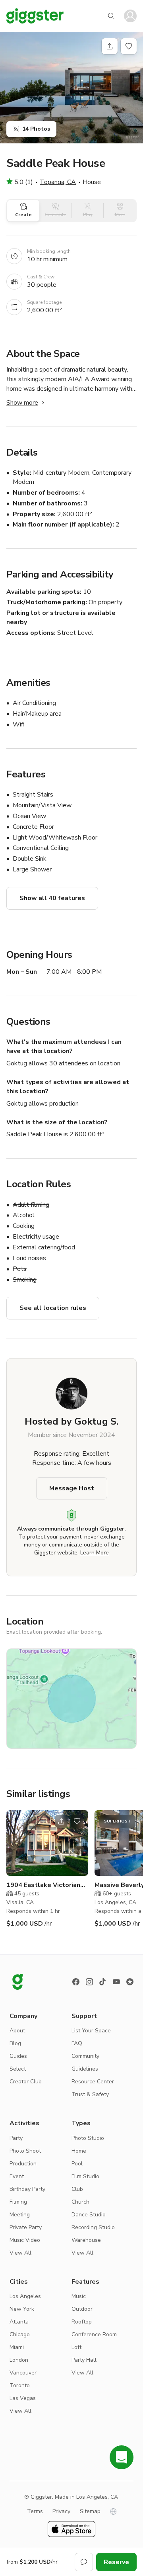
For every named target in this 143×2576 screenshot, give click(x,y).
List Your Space (91, 2031)
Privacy (61, 2511)
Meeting (20, 2215)
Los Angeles (25, 2296)
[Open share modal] (61, 1821)
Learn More (95, 1553)
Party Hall (84, 2360)
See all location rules (53, 1308)
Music (79, 2296)
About (17, 2031)
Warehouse (86, 2240)
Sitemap (90, 2511)
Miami (17, 2347)
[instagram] (89, 1982)
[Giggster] (35, 16)
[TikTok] (103, 1982)
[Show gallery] (71, 88)
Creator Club (26, 2082)
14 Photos (36, 129)
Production (23, 2164)
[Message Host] (84, 2562)
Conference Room (94, 2334)
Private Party (26, 2227)
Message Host (72, 1488)
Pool (77, 2164)
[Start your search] (111, 16)
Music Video (25, 2240)
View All (20, 2253)
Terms (35, 2511)
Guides (18, 2056)
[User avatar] (130, 16)
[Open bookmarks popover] (129, 46)
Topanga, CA (58, 182)
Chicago (20, 2334)
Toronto (20, 2385)
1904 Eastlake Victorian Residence (43, 1885)
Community (85, 2056)
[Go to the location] (47, 1843)
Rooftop (82, 2322)
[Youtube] (116, 1982)
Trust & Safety (90, 2094)
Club (77, 2189)
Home (79, 2151)
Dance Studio (89, 2215)
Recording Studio (93, 2227)
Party (16, 2138)
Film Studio (85, 2176)
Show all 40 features (52, 898)
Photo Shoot (25, 2151)
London (19, 2360)
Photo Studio (88, 2138)
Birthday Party (27, 2189)
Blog (15, 2043)
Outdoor (82, 2309)
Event (17, 2176)
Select (18, 2069)
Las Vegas (23, 2398)
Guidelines (85, 2069)
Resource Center (93, 2082)
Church (80, 2202)
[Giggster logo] (17, 1982)
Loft (76, 2347)
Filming (18, 2202)
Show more (22, 403)
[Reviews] (130, 1982)
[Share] (110, 46)
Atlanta (19, 2322)
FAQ (77, 2043)
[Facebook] (76, 1982)
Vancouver (23, 2373)
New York (22, 2309)
